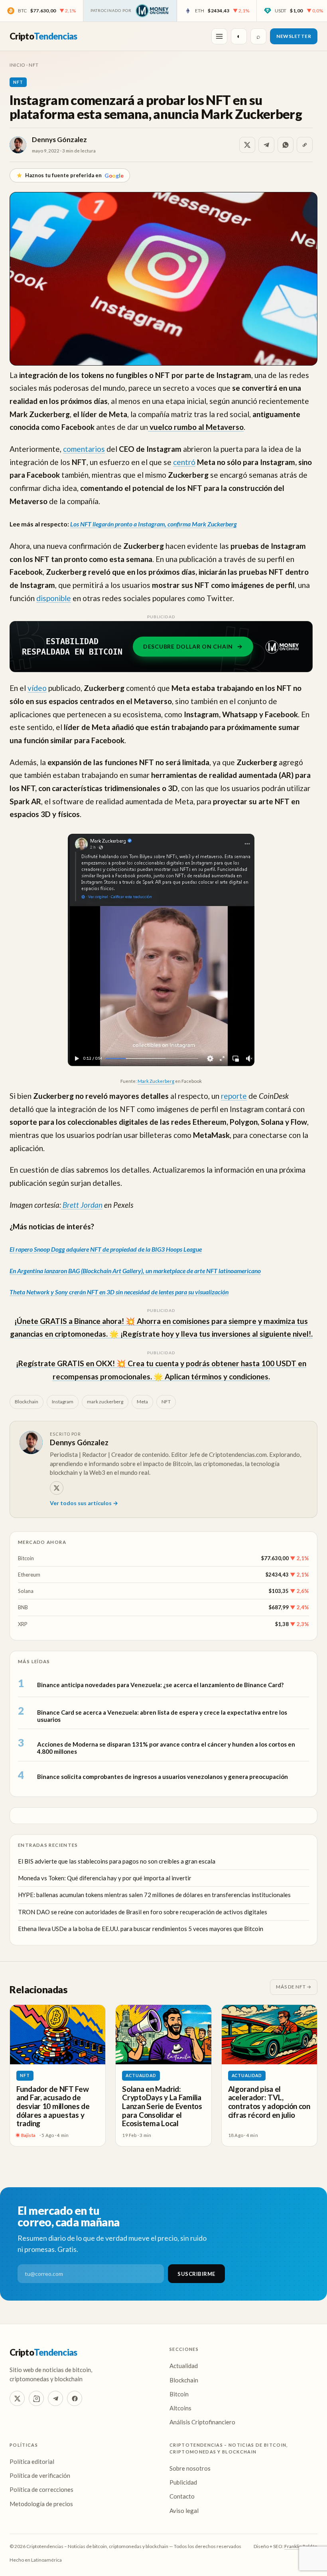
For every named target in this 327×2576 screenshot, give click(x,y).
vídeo (37, 688)
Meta (142, 1402)
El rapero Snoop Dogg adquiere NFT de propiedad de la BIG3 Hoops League (106, 1249)
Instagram (63, 1402)
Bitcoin (26, 1558)
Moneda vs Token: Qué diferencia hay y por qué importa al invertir (105, 1878)
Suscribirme (196, 2274)
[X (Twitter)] (17, 2398)
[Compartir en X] (247, 145)
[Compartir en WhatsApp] (286, 145)
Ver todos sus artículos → (84, 1503)
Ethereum (29, 1575)
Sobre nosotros (190, 2468)
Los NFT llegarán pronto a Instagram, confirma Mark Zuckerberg (154, 524)
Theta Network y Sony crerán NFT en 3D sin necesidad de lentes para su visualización (119, 1292)
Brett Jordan (82, 1205)
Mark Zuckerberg (156, 1081)
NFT (33, 65)
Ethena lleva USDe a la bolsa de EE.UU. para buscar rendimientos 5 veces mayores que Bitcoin (141, 1929)
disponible (54, 598)
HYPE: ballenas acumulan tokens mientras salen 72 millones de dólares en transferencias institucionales (154, 1895)
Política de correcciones (41, 2489)
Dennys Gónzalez (59, 139)
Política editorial (32, 2461)
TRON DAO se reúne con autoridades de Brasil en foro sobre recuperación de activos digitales (143, 1912)
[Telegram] (55, 2398)
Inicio (17, 65)
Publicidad (183, 2482)
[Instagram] (36, 2398)
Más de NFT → (294, 1987)
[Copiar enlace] (305, 145)
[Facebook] (75, 2398)
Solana (26, 1591)
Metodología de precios (41, 2504)
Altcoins (180, 2408)
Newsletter (294, 36)
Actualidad (141, 2075)
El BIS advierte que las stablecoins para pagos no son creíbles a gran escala (117, 1861)
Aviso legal (184, 2511)
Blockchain (27, 1402)
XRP (23, 1624)
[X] (57, 1488)
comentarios (84, 449)
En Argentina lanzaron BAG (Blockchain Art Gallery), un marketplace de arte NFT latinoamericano (135, 1271)
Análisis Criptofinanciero (202, 2422)
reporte (234, 1096)
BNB (23, 1607)
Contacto (182, 2496)
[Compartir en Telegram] (266, 145)
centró (184, 462)
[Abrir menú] (219, 36)
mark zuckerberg (105, 1402)
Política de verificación (40, 2475)
